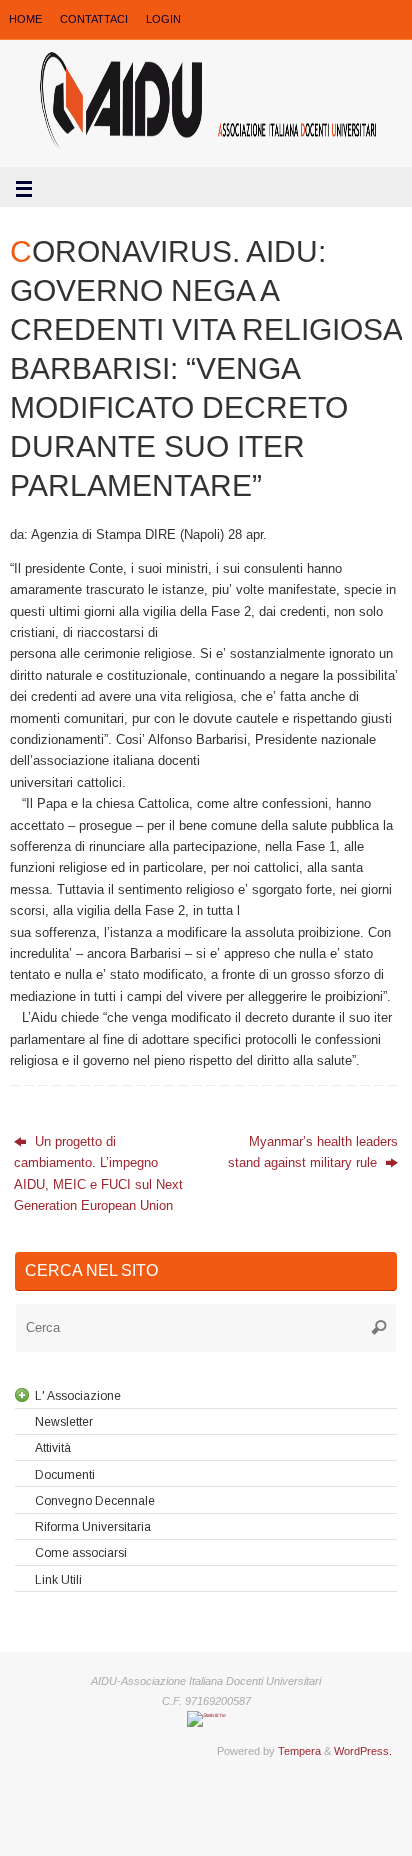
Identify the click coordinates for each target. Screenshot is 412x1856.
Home (25, 19)
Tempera (299, 1751)
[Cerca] (379, 1328)
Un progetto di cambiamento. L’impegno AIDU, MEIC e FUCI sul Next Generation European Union (98, 1174)
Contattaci (94, 19)
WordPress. (363, 1751)
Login (163, 19)
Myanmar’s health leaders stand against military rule (313, 1152)
